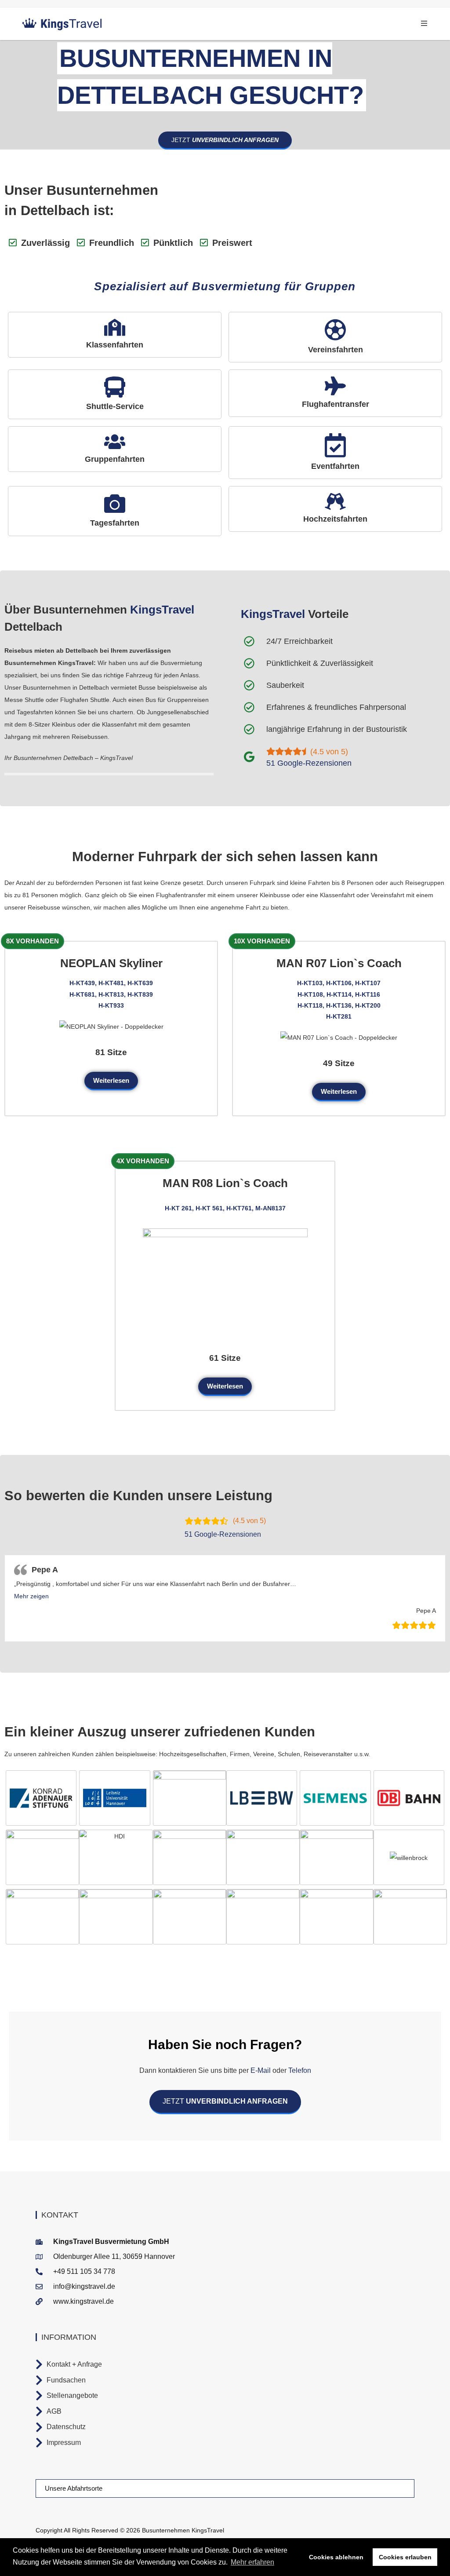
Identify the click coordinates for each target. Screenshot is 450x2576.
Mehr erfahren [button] (252, 2562)
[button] (31, 1596)
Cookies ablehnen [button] (336, 2557)
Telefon (299, 2070)
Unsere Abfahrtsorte (74, 2488)
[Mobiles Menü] (424, 24)
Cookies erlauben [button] (405, 2557)
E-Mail (261, 2070)
